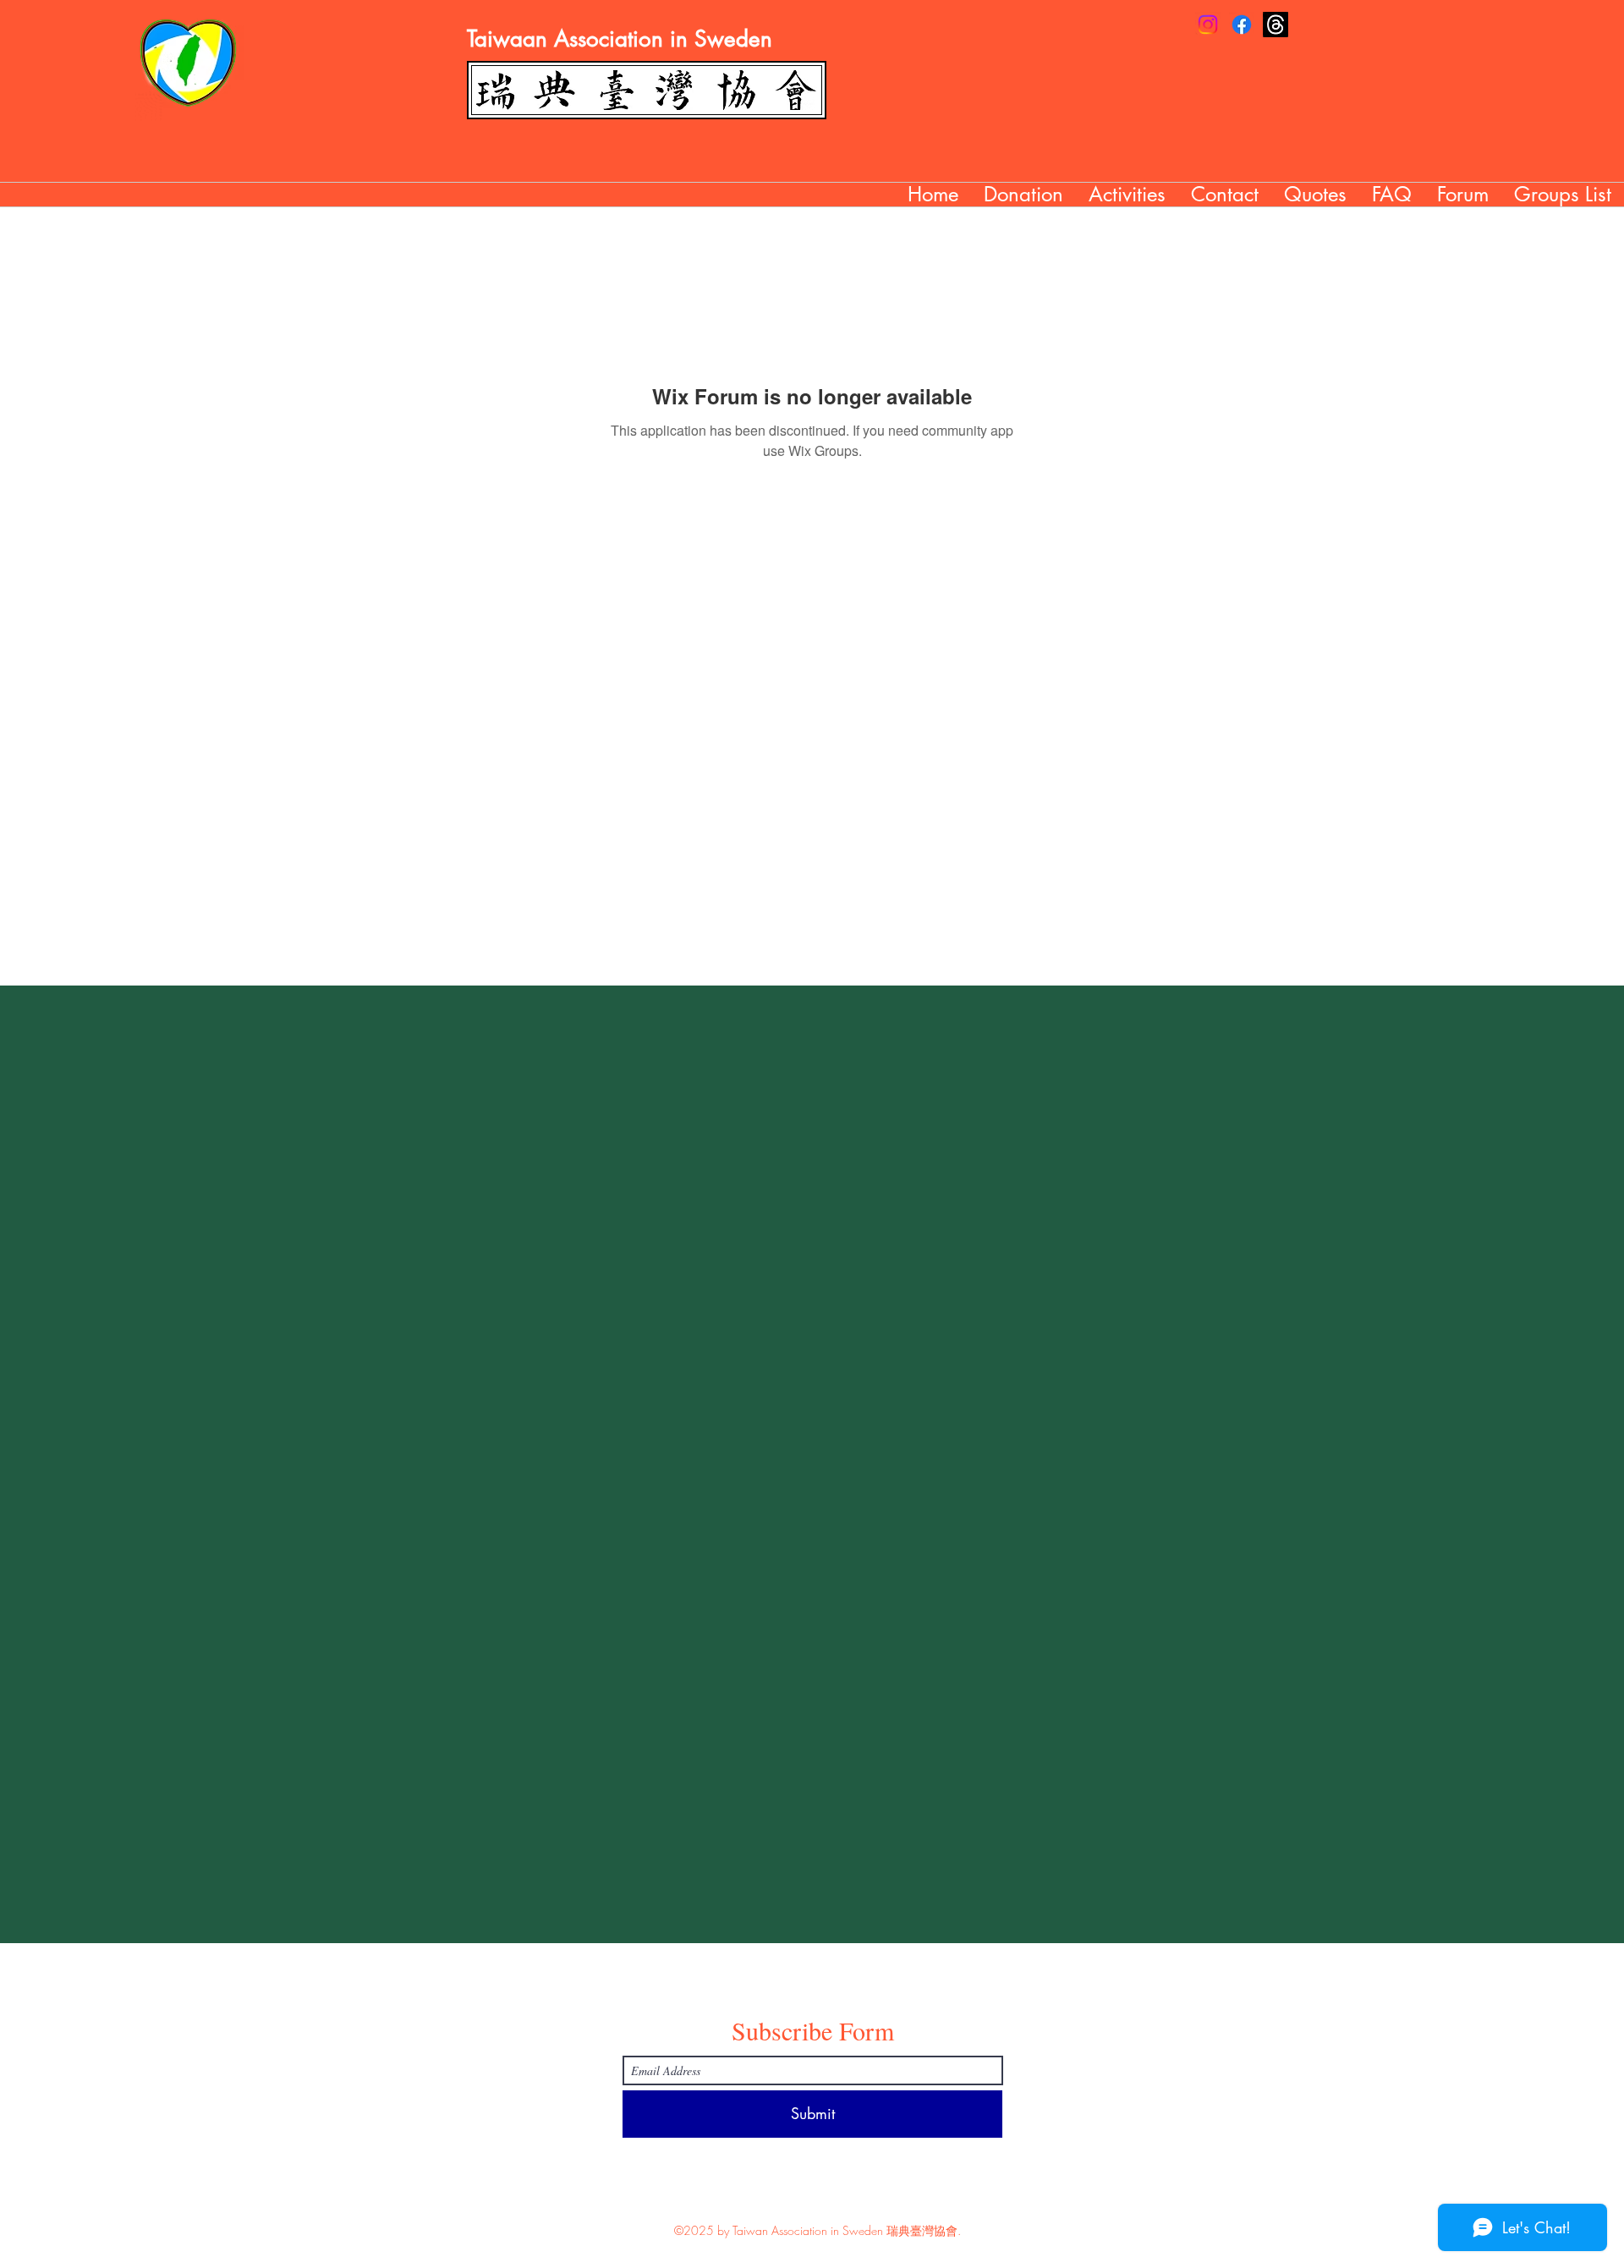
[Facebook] (1242, 25)
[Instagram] (1208, 25)
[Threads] (1276, 25)
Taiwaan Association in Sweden (620, 39)
